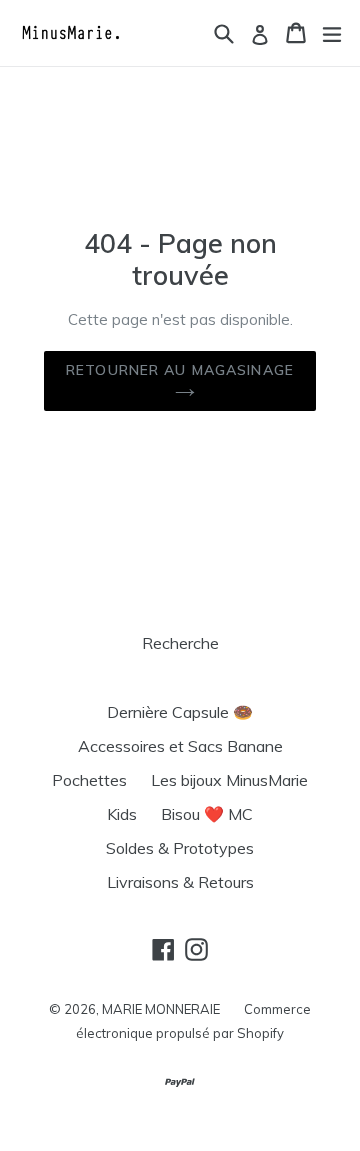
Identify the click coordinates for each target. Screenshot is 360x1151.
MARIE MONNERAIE (161, 1009)
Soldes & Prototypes (180, 848)
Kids (122, 814)
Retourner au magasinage (180, 370)
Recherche (180, 643)
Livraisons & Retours (180, 882)
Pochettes (89, 780)
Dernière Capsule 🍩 (180, 712)
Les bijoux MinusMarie (229, 780)
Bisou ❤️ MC (207, 814)
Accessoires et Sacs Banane (180, 746)
